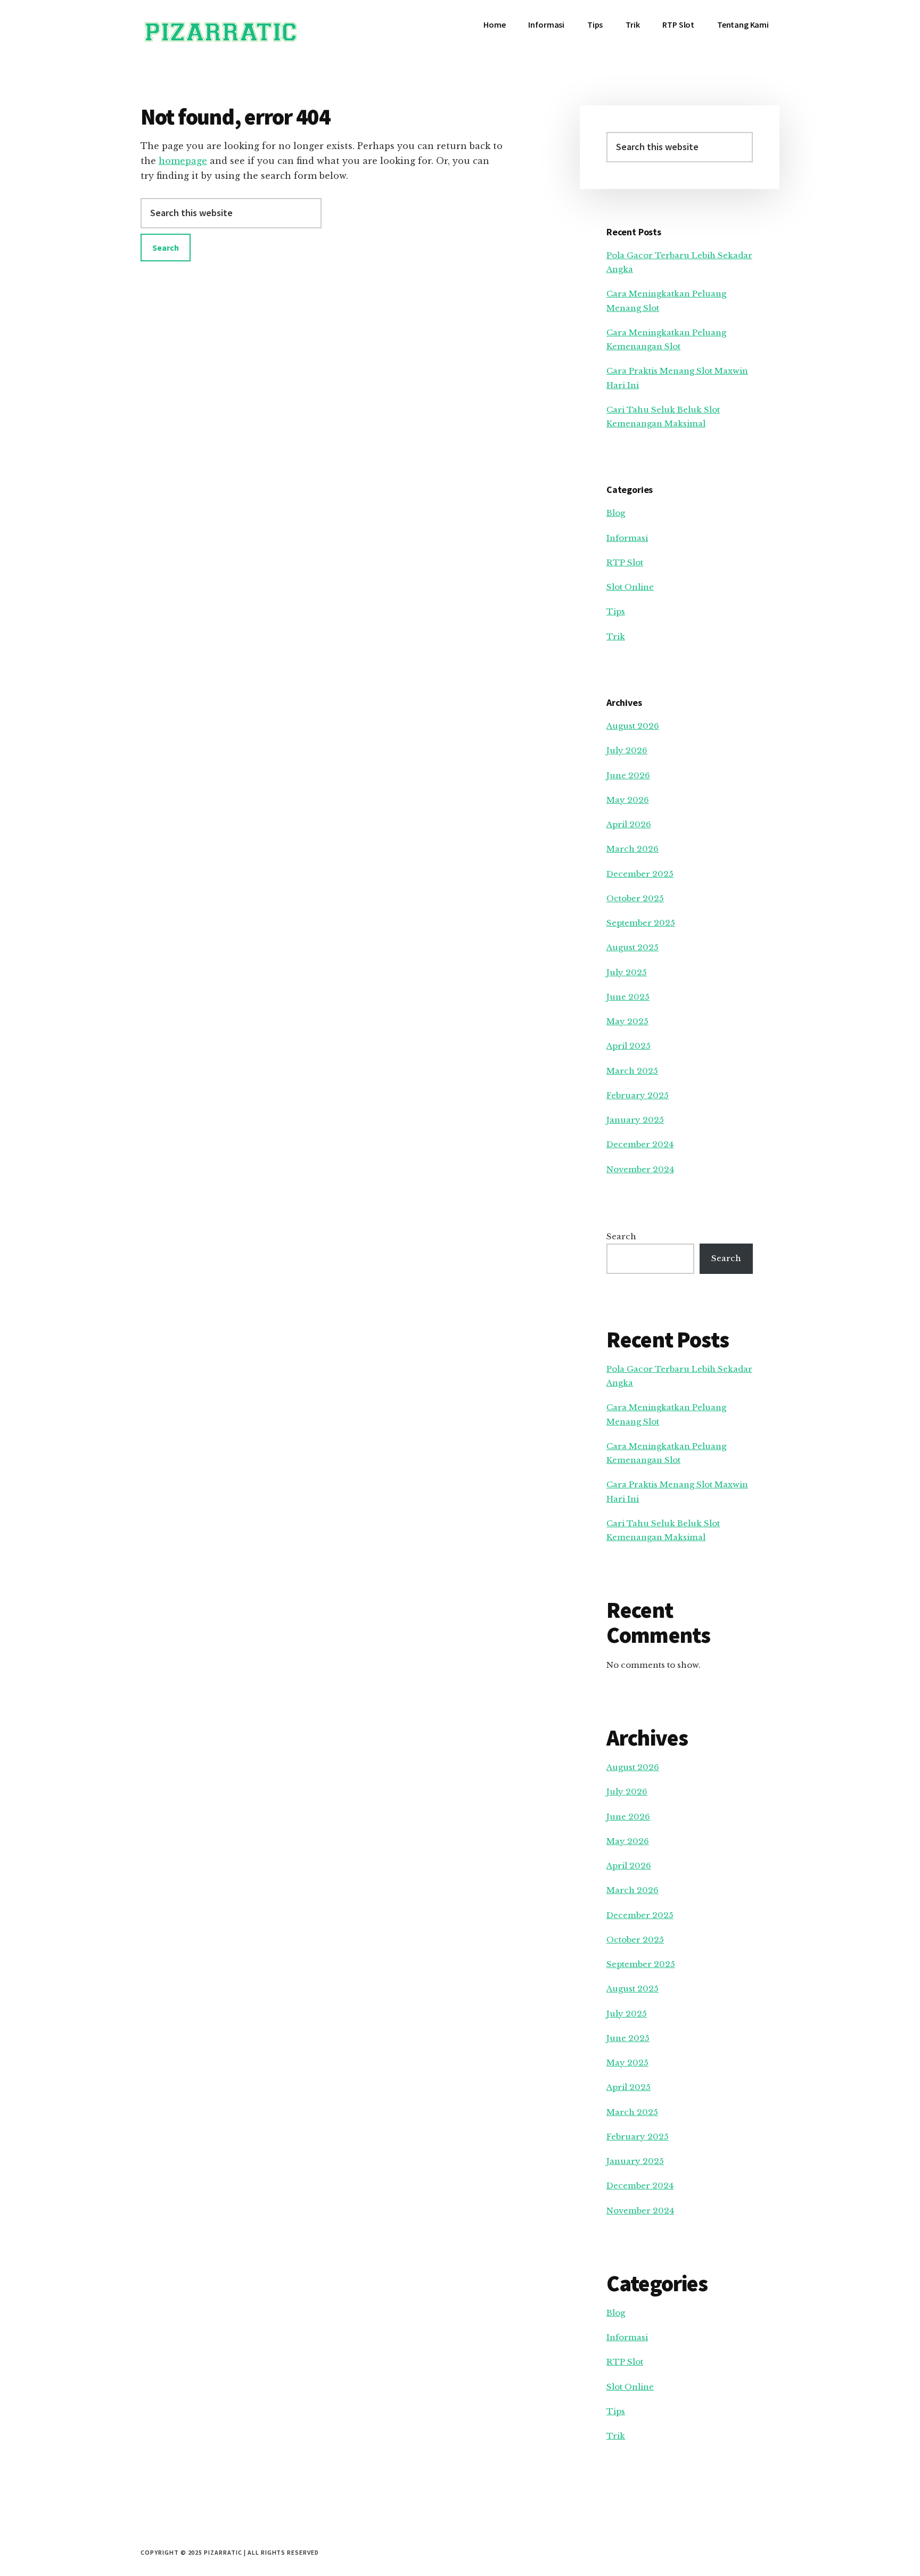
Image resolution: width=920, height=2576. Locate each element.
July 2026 (627, 750)
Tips (616, 611)
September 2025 (641, 923)
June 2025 (628, 997)
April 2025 (629, 1046)
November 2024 (640, 1169)
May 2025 (627, 1021)
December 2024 (640, 1144)
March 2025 (632, 1071)
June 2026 (628, 775)
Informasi (627, 538)
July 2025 (627, 972)
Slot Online (630, 587)
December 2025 (640, 874)
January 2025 (635, 1120)
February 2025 (638, 1095)
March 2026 (632, 849)
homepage (183, 161)
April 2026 (629, 824)
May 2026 (628, 800)
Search (621, 1236)
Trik (616, 636)
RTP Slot (625, 562)
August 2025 (632, 947)
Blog (616, 513)
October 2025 (635, 898)
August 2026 (633, 726)
